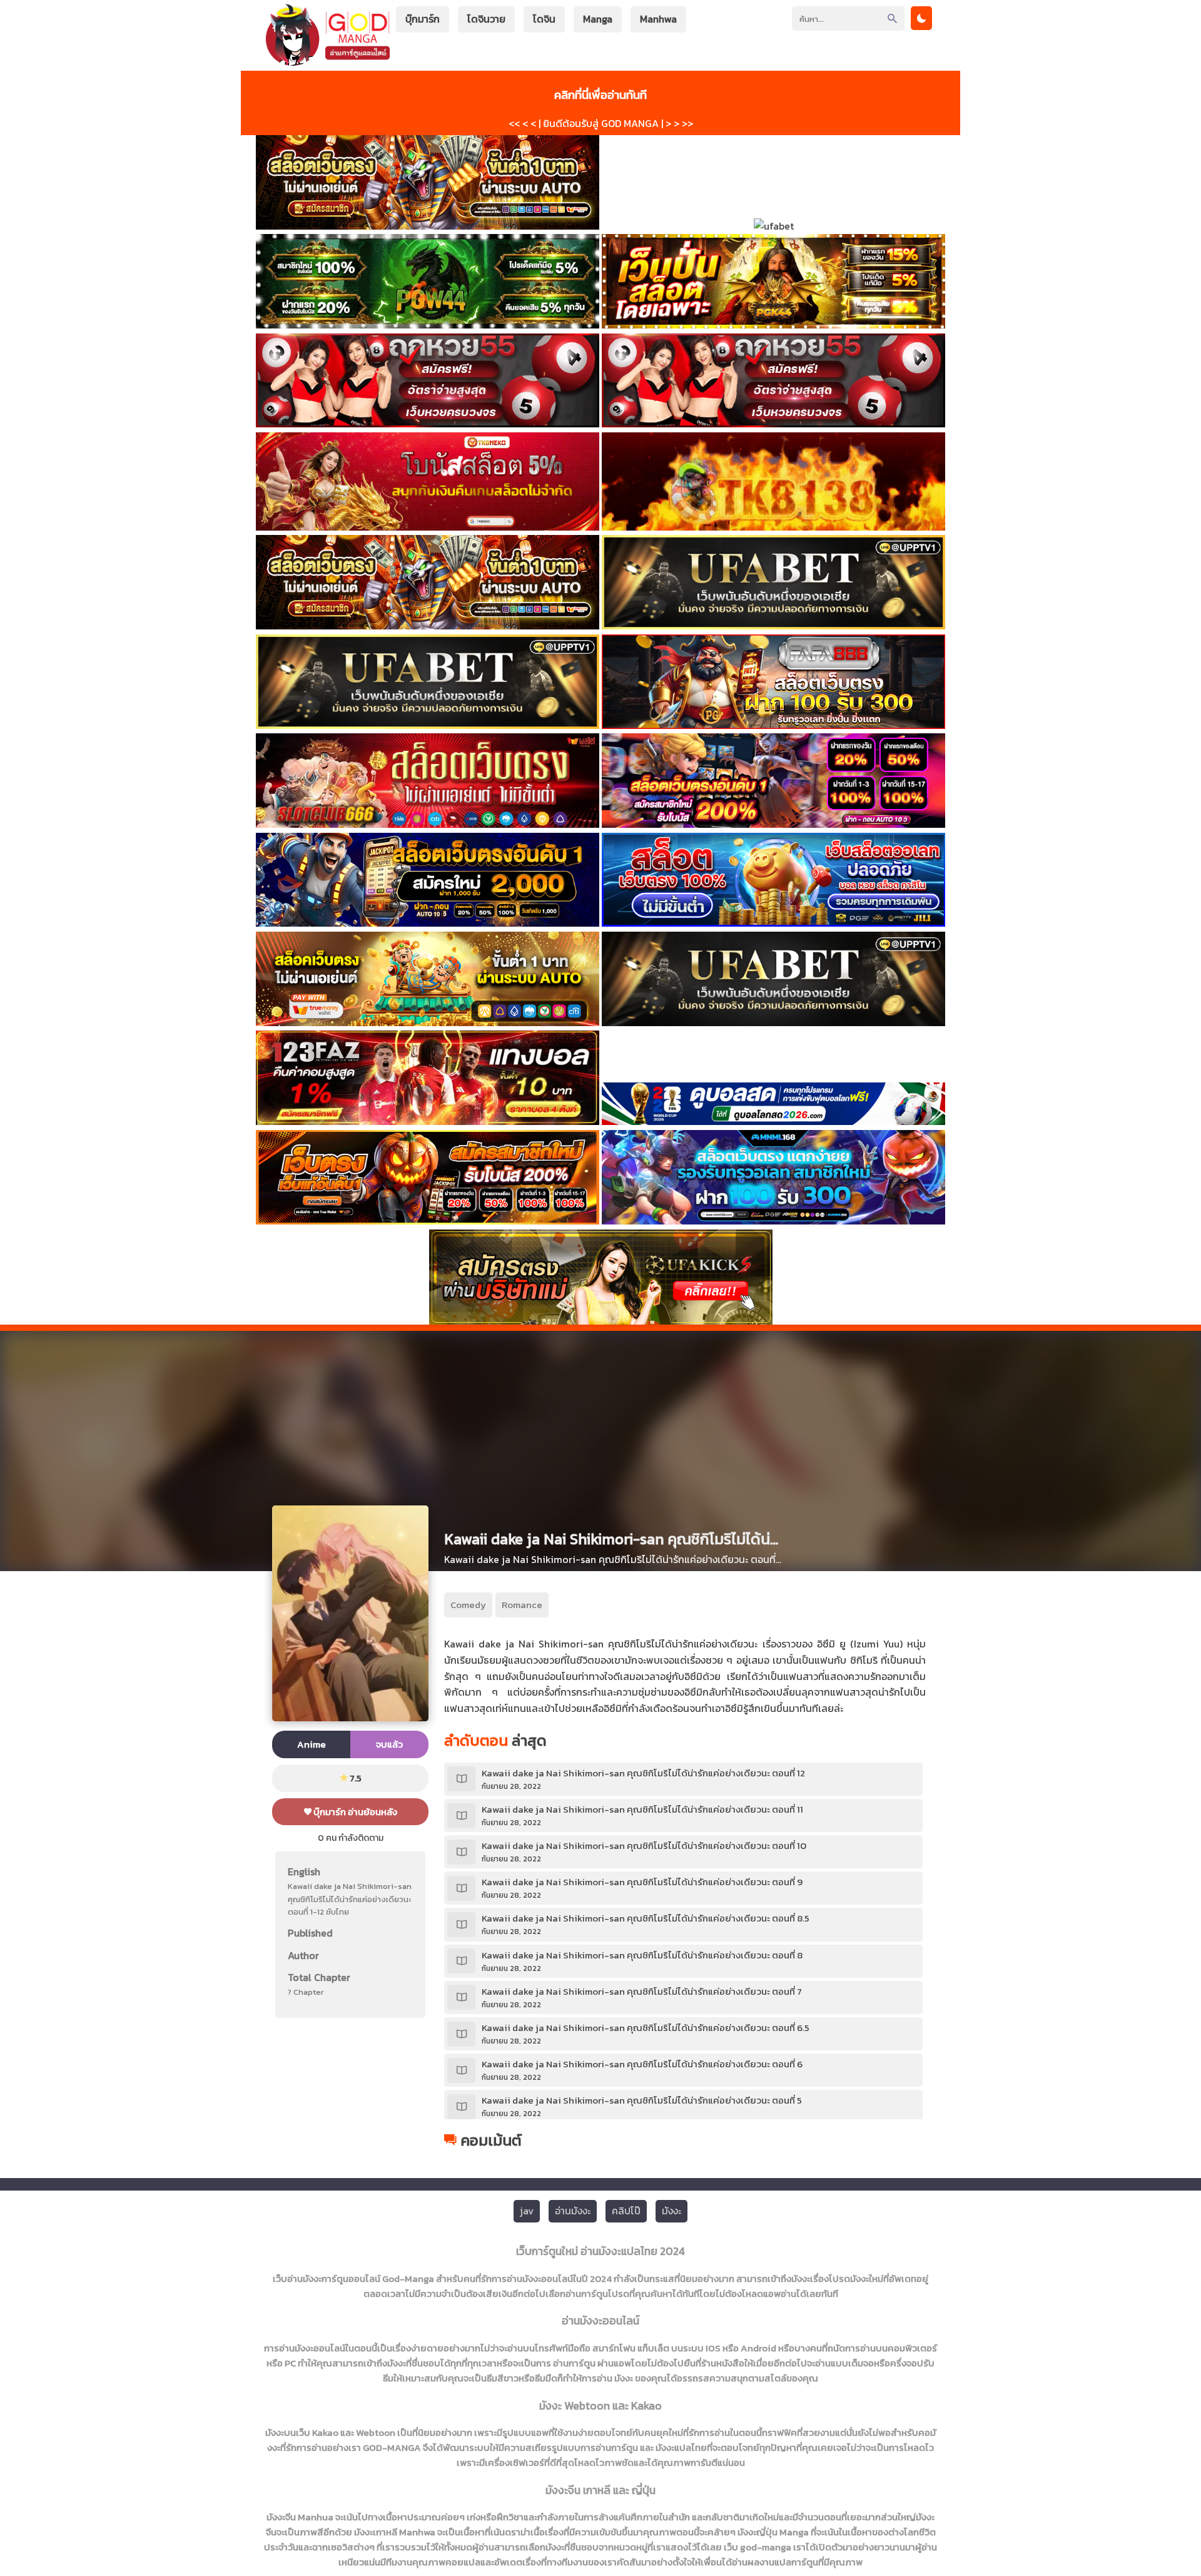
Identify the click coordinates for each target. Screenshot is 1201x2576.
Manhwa (658, 19)
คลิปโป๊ (626, 2211)
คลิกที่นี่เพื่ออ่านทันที (600, 94)
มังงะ (671, 2211)
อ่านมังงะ (573, 2211)
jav (527, 2211)
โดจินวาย (486, 19)
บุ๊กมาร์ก (423, 19)
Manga (598, 19)
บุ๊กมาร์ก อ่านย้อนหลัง (354, 1812)
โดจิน (544, 19)
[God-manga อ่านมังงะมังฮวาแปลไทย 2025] (328, 60)
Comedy (468, 1605)
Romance (522, 1605)
